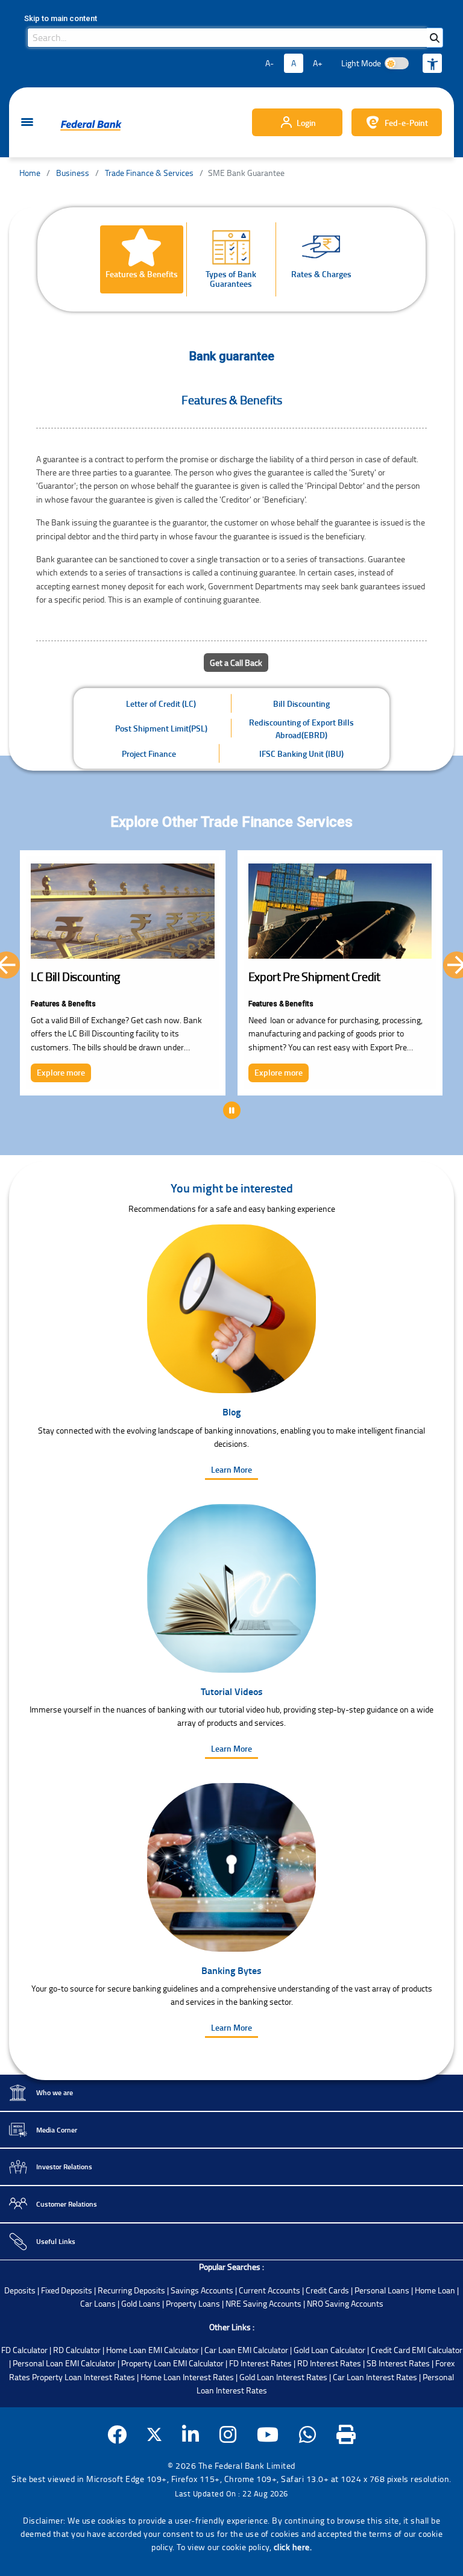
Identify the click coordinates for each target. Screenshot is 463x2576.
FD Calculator (24, 2350)
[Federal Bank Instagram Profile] (228, 2435)
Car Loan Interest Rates (375, 2377)
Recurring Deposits (131, 2290)
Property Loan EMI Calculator (172, 2363)
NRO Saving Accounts (345, 2303)
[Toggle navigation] (27, 123)
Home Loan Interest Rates (187, 2377)
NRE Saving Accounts (263, 2303)
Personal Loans (382, 2290)
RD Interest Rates (329, 2363)
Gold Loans (141, 2303)
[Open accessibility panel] (432, 63)
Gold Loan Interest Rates (283, 2377)
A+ (318, 63)
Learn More (231, 1469)
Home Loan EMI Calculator (153, 2350)
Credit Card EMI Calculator (417, 2350)
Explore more (61, 1072)
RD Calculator (77, 2350)
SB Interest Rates (398, 2363)
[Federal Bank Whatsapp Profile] (308, 2435)
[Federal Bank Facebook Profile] (117, 2435)
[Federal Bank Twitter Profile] (154, 2435)
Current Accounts (269, 2290)
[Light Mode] (397, 63)
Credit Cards (327, 2290)
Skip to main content (61, 18)
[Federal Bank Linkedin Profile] (191, 2435)
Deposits (20, 2290)
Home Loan (435, 2290)
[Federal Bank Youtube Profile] (268, 2435)
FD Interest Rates (260, 2363)
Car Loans (98, 2303)
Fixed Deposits (67, 2290)
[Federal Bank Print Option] (346, 2435)
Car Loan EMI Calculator (246, 2350)
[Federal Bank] (91, 125)
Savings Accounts (202, 2290)
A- (269, 63)
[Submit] (435, 38)
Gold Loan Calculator (329, 2350)
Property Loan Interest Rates (83, 2377)
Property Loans (193, 2303)
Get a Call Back (236, 663)
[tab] (142, 259)
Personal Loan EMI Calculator (64, 2363)
